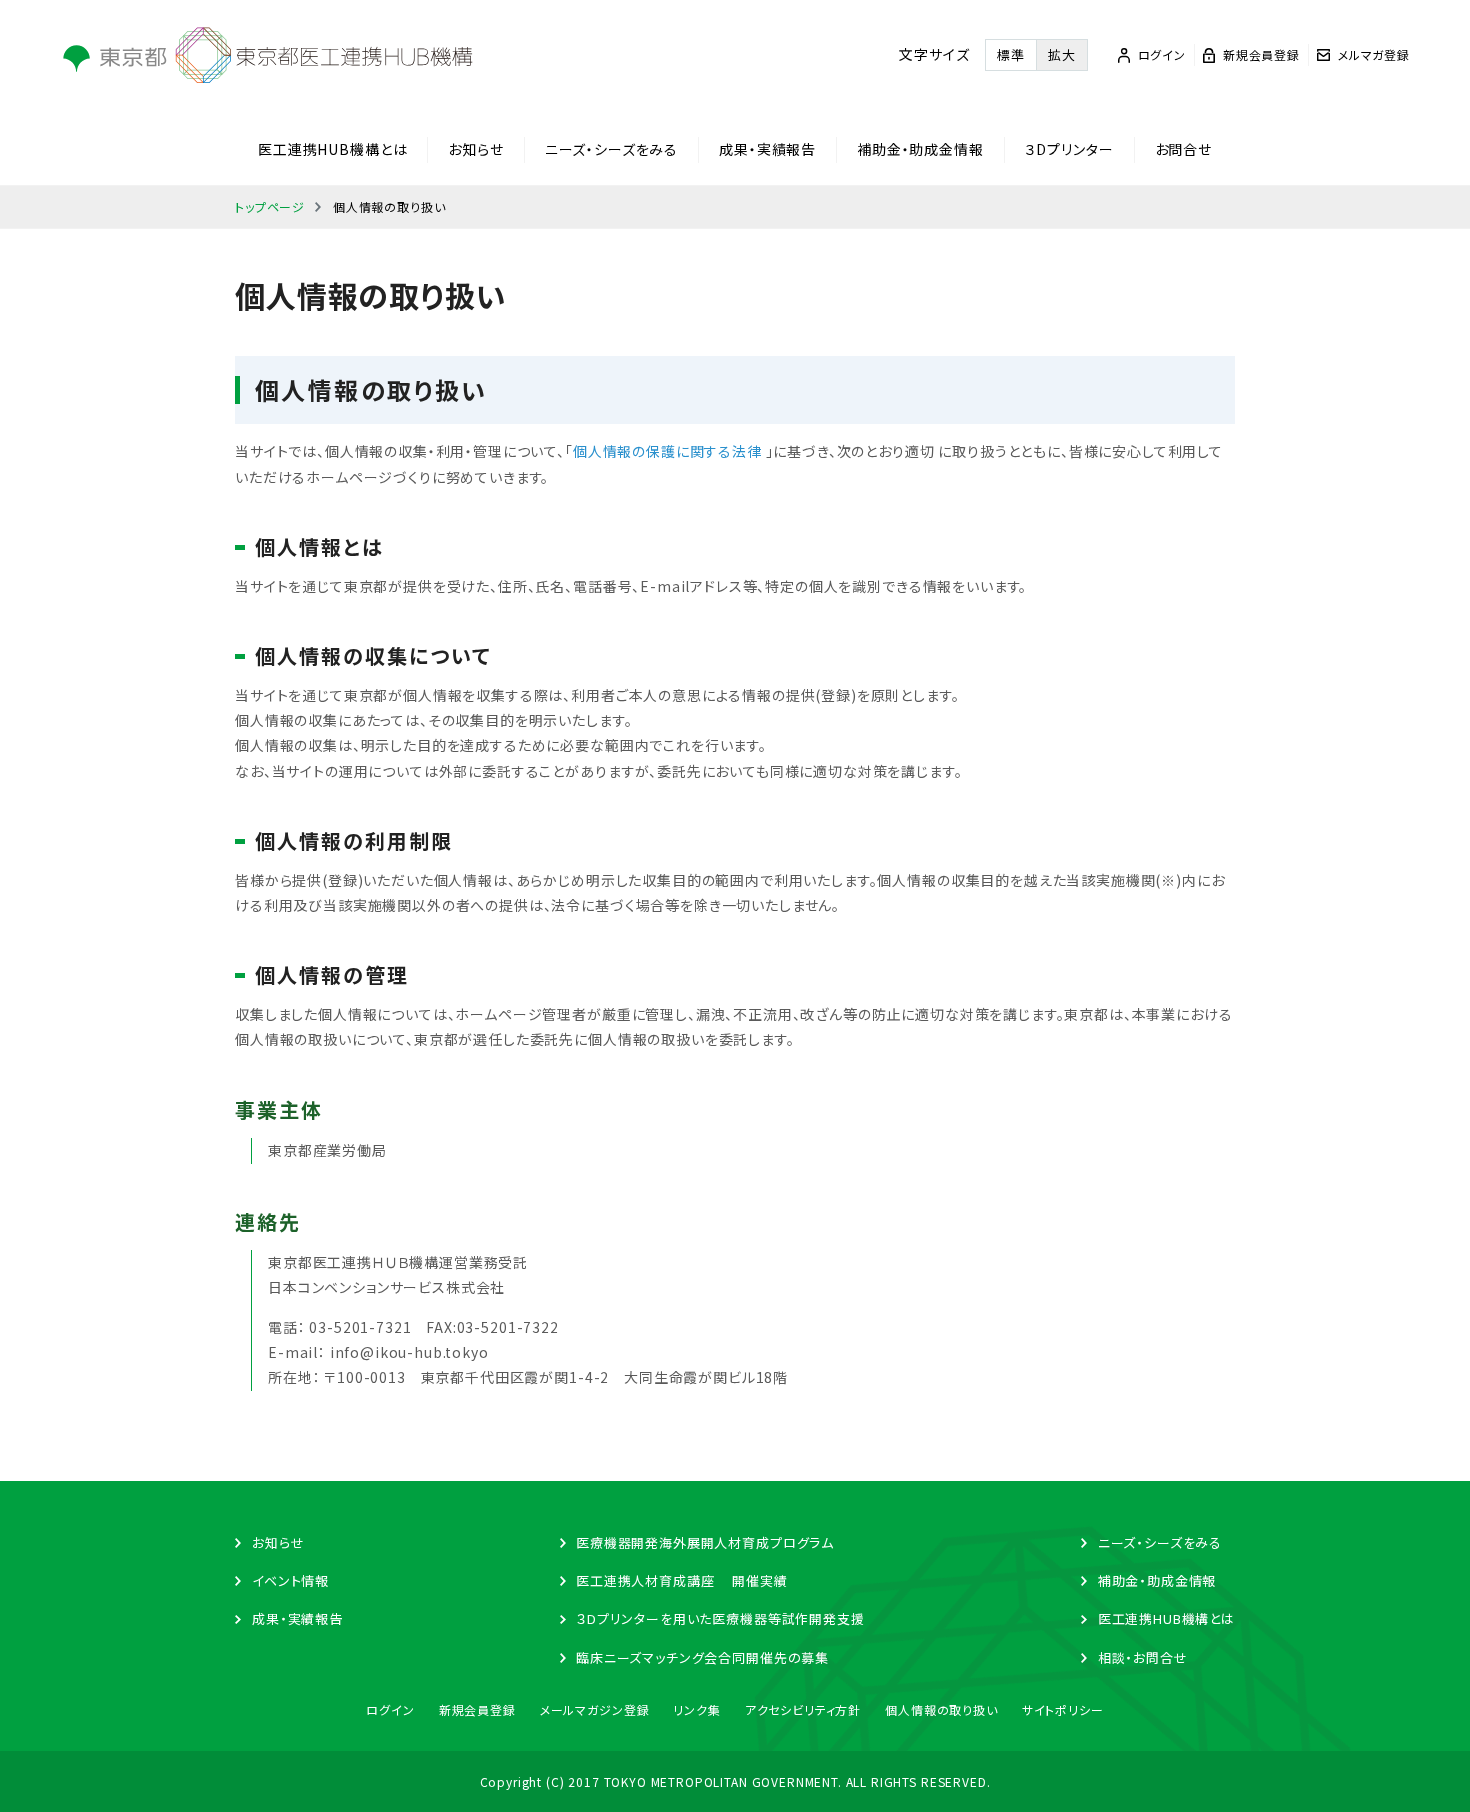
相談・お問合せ (1143, 1657)
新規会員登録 (477, 1709)
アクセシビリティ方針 (803, 1709)
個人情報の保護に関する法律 (667, 451)
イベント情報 (290, 1580)
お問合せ (1183, 149)
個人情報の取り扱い (941, 1709)
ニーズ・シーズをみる (611, 149)
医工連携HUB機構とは (332, 149)
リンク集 (696, 1709)
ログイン (390, 1709)
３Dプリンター (1069, 149)
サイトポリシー (1063, 1709)
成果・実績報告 (767, 149)
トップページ (270, 206)
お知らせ (475, 149)
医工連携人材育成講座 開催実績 (681, 1580)
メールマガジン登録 (595, 1709)
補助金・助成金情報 (920, 149)
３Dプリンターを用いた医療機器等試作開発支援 (720, 1618)
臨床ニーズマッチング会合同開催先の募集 (702, 1657)
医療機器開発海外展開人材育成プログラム (705, 1542)
